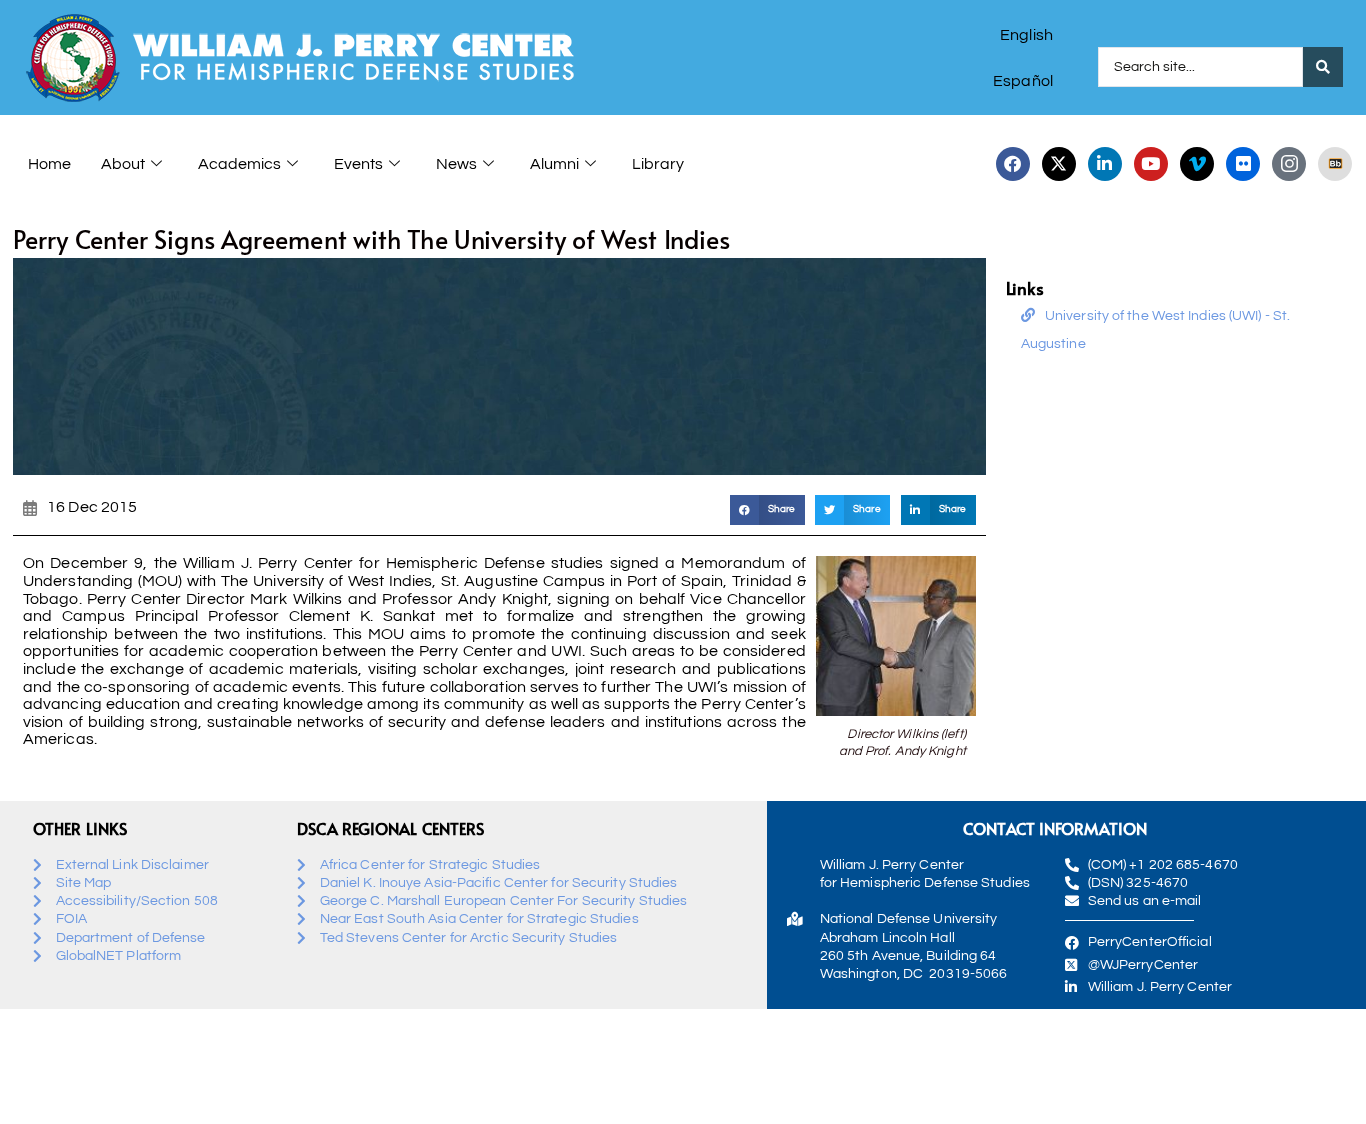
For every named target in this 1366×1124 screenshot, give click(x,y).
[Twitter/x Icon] (1059, 164)
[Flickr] (1243, 164)
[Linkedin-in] (1105, 164)
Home (49, 164)
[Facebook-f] (1013, 164)
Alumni (554, 164)
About (123, 164)
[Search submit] (1323, 67)
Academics (239, 164)
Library (658, 164)
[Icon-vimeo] (1197, 164)
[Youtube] (1151, 164)
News (456, 164)
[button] (767, 509)
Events (358, 164)
